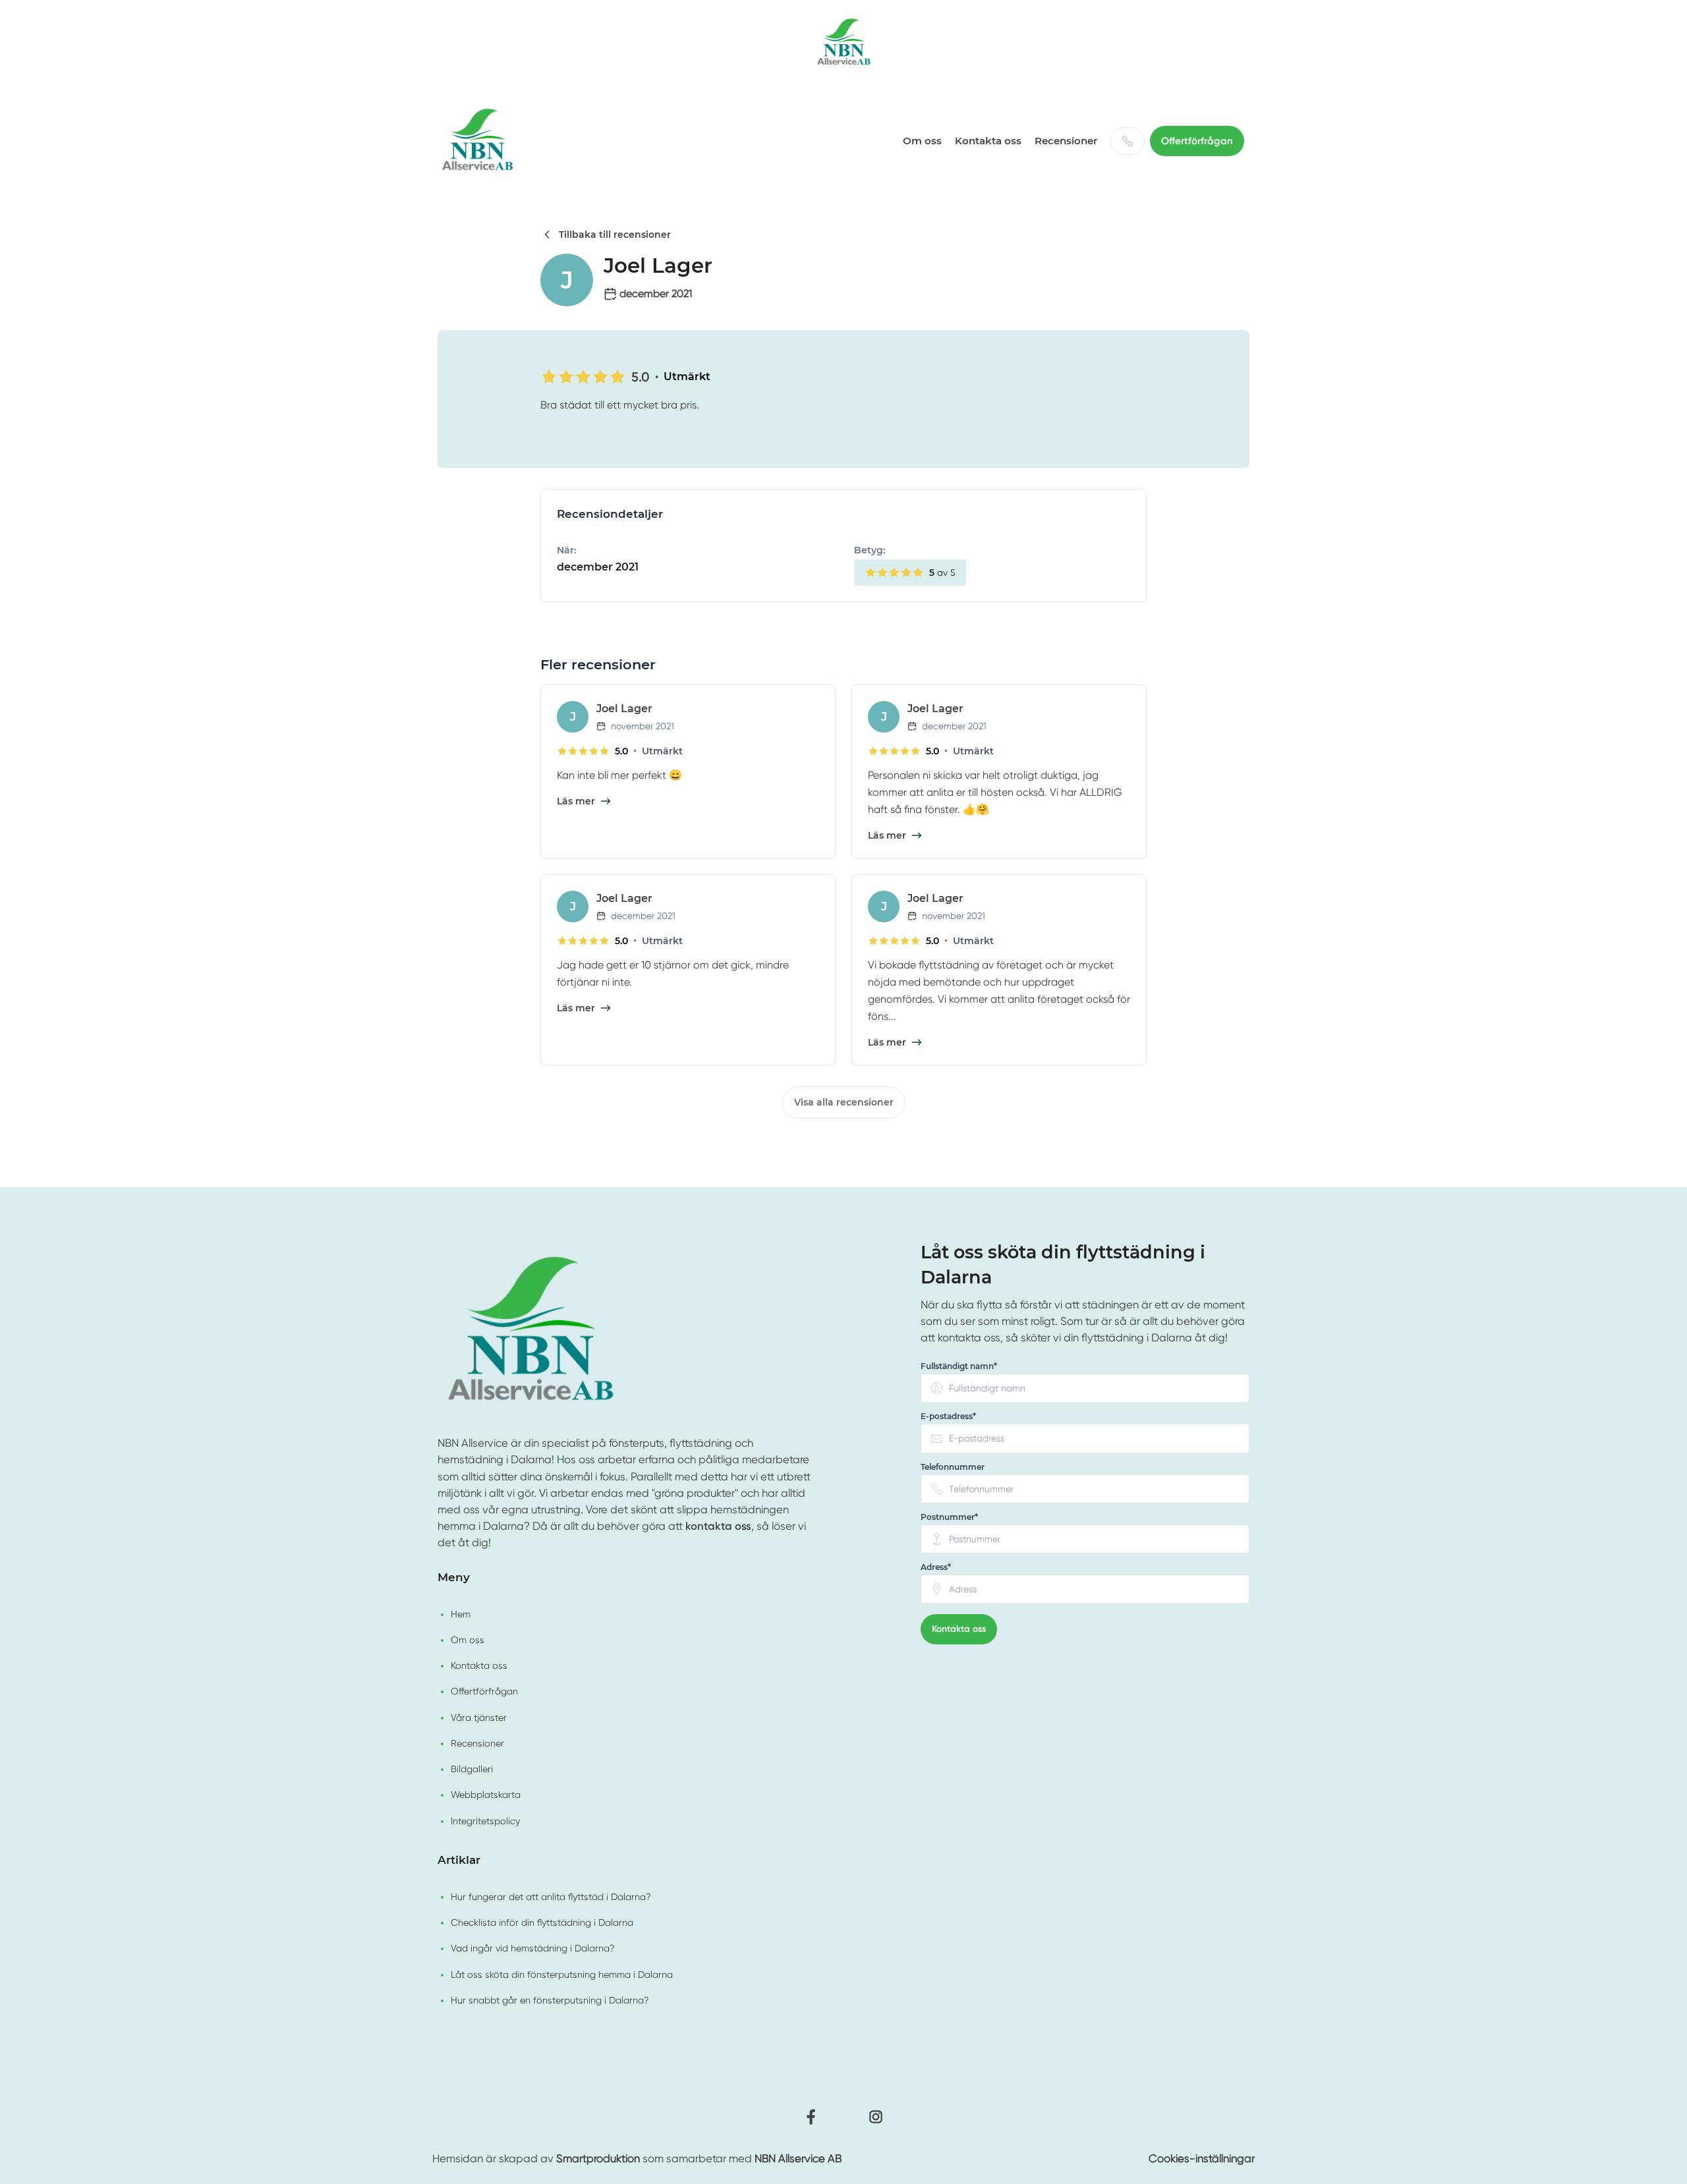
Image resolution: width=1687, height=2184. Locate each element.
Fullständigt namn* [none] (959, 1366)
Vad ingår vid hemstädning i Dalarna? (533, 1948)
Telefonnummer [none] (953, 1467)
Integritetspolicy (485, 1821)
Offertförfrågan (1197, 141)
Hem (461, 1614)
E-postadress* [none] (948, 1417)
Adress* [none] (936, 1567)
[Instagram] (876, 2117)
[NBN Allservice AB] (843, 43)
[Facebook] (811, 2117)
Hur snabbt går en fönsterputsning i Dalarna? (550, 2000)
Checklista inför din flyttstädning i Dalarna (542, 1922)
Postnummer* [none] (949, 1517)
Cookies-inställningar (1202, 2159)
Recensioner (1066, 141)
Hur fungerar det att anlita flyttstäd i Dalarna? (551, 1897)
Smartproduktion (598, 2159)
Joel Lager (624, 709)
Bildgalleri (472, 1769)
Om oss (922, 141)
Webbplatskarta (486, 1795)
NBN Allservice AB (798, 2159)
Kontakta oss (988, 141)
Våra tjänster (479, 1718)
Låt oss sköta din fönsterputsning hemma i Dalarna (562, 1974)
